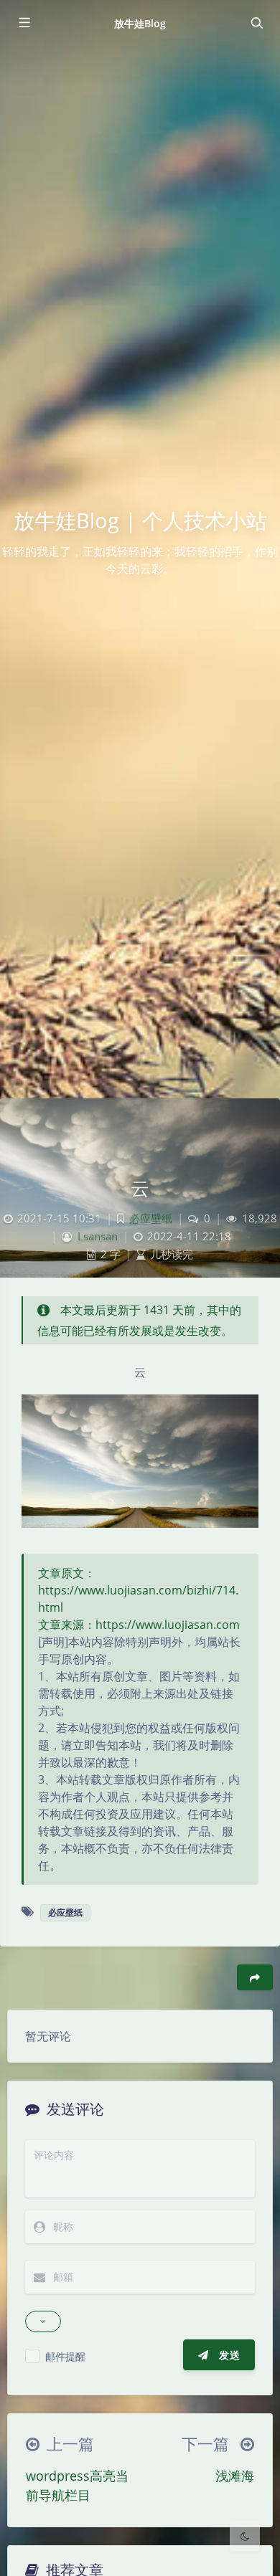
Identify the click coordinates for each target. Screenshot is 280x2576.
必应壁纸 (151, 1218)
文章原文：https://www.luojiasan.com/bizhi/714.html (138, 1590)
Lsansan (98, 1236)
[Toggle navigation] (256, 23)
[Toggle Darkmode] (245, 2536)
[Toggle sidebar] (24, 23)
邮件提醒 (65, 2356)
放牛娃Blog (140, 23)
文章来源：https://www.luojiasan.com (139, 1625)
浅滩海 (235, 2476)
